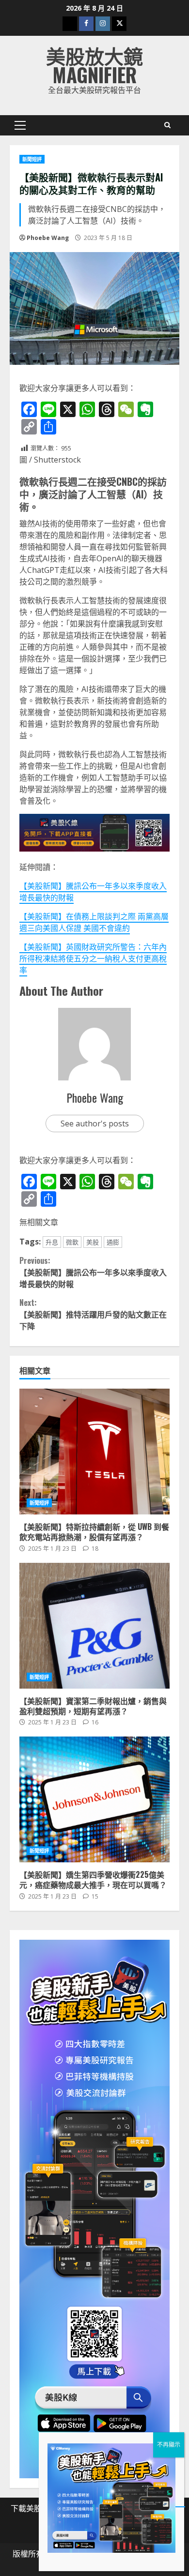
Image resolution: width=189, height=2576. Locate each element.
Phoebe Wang (48, 238)
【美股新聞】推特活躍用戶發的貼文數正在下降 (93, 1314)
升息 (52, 1242)
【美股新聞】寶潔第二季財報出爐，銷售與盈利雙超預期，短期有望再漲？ (94, 1626)
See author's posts (95, 1123)
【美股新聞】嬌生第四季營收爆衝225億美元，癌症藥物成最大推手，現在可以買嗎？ (94, 1799)
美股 (93, 1242)
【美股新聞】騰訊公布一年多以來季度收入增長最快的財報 (93, 1272)
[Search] (167, 125)
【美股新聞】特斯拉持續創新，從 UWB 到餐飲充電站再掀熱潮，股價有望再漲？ (94, 1452)
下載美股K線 (32, 2508)
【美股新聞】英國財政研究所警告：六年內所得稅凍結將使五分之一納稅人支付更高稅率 (93, 959)
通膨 (113, 1242)
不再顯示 (169, 2445)
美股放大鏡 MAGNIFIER (94, 65)
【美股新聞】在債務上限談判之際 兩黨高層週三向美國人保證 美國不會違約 (94, 922)
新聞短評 (32, 159)
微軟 (72, 1242)
